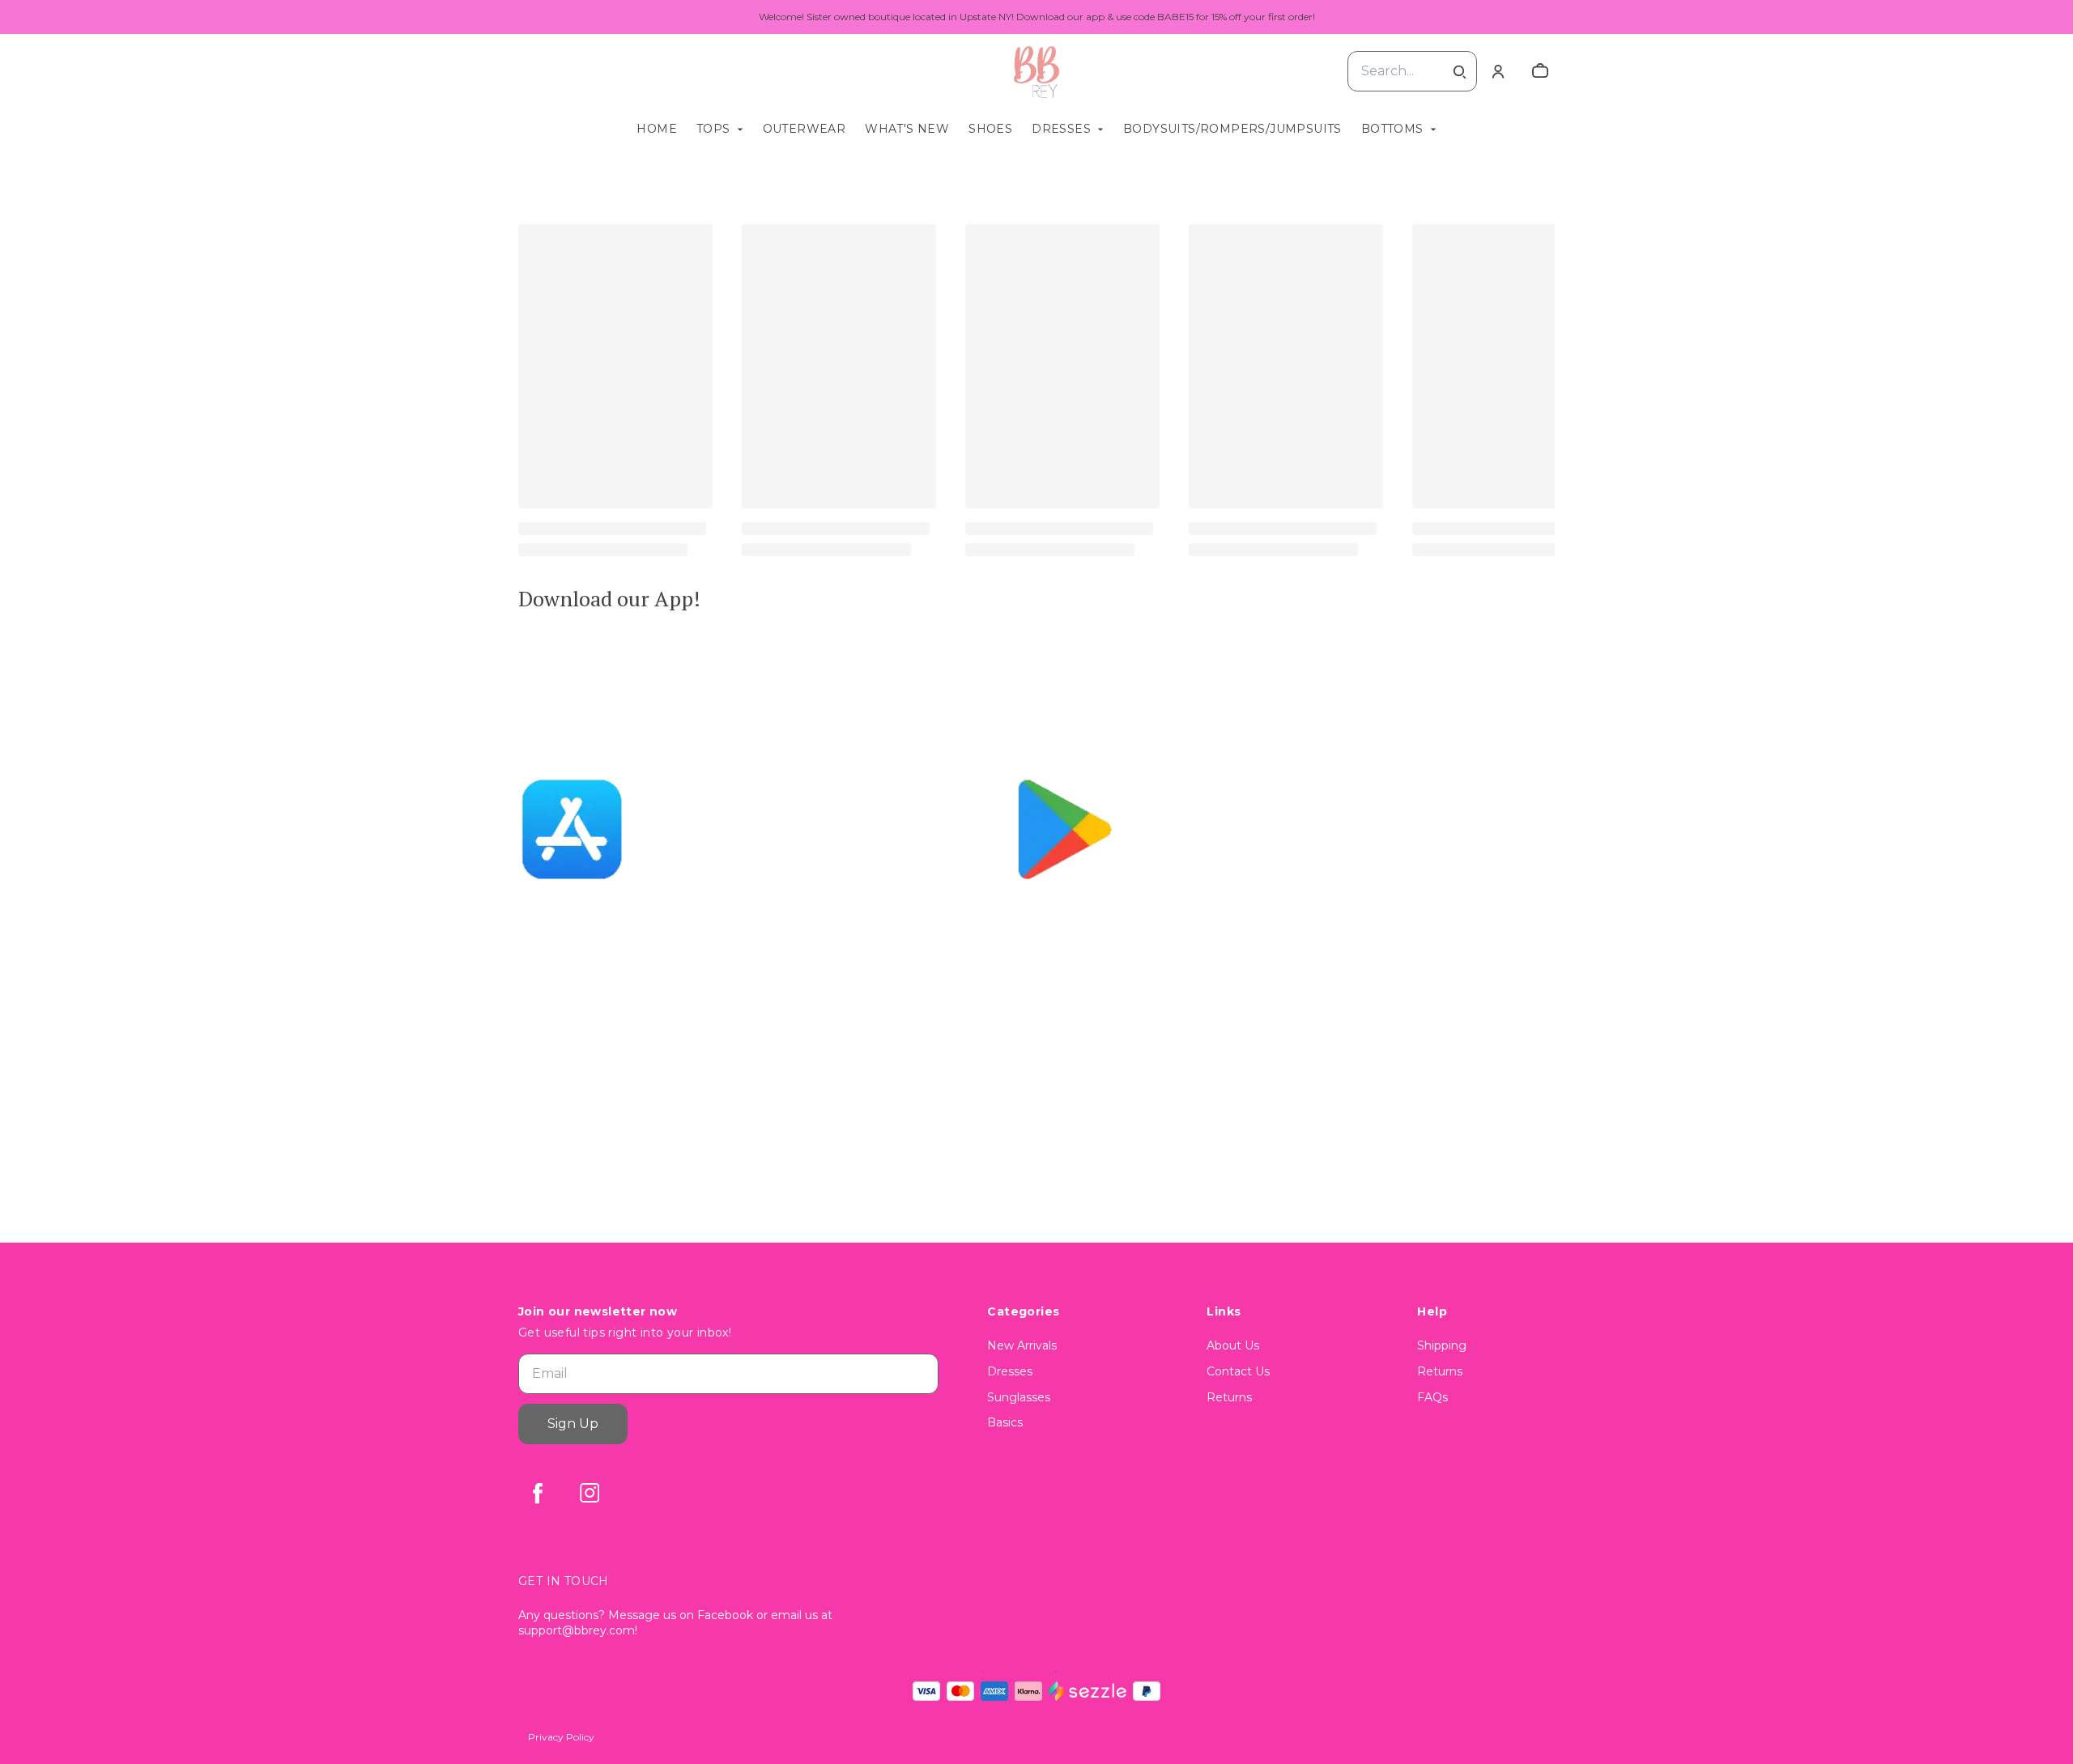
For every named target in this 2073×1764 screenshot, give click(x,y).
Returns (1229, 1397)
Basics (1005, 1422)
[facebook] (538, 1493)
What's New (907, 129)
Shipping (1442, 1345)
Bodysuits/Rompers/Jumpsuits (1232, 129)
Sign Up (573, 1424)
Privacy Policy (561, 1737)
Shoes (990, 129)
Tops (713, 129)
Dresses (1061, 129)
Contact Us (1238, 1371)
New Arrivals (1022, 1345)
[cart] (1540, 71)
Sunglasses (1019, 1397)
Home (657, 129)
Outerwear (805, 129)
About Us (1233, 1345)
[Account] (1498, 71)
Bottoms (1392, 129)
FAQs (1432, 1397)
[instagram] (590, 1493)
